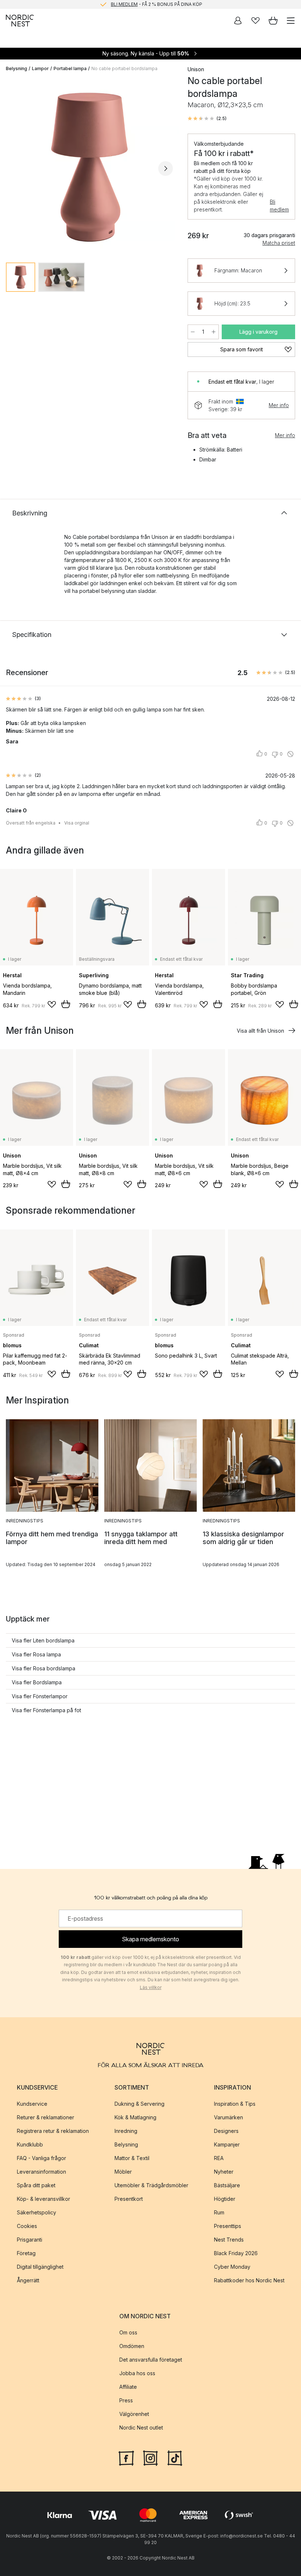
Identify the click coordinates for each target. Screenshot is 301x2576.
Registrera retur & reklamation (53, 2131)
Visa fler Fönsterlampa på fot (46, 1710)
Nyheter (224, 2172)
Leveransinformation (41, 2172)
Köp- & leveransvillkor (43, 2199)
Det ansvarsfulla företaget (151, 2360)
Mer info (279, 405)
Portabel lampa (70, 68)
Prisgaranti (30, 2240)
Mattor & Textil (132, 2158)
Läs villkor (151, 1987)
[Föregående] (13, 169)
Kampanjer (227, 2144)
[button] (207, 119)
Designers (226, 2131)
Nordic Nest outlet (141, 2428)
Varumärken (229, 2117)
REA (219, 2158)
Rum (219, 2212)
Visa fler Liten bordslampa (43, 1640)
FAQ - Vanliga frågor (41, 2158)
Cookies (27, 2226)
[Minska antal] (193, 332)
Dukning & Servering (139, 2104)
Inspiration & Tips (235, 2104)
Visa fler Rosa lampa (36, 1654)
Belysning (17, 68)
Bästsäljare (227, 2185)
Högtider (225, 2199)
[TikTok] (175, 2457)
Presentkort (129, 2199)
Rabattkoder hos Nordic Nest (249, 2280)
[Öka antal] (214, 332)
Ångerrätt (28, 2280)
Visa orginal (77, 823)
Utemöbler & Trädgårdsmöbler (151, 2185)
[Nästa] (166, 169)
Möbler (123, 2172)
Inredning (126, 2131)
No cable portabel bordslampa (124, 68)
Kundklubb (30, 2144)
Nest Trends (229, 2240)
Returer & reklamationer (46, 2117)
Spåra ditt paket (36, 2185)
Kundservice (32, 2104)
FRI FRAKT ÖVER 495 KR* (156, 4)
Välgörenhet (134, 2414)
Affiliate (128, 2387)
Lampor (40, 68)
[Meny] (291, 21)
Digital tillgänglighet (40, 2267)
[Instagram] (150, 2457)
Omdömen (132, 2346)
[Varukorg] (273, 21)
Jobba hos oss (137, 2373)
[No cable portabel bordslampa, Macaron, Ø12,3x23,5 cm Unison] (89, 167)
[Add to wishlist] (52, 1004)
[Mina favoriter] (255, 21)
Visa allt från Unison (260, 1031)
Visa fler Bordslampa (37, 1682)
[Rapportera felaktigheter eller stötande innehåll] (290, 754)
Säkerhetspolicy (37, 2212)
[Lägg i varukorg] (66, 1004)
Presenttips (228, 2226)
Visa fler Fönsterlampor (40, 1696)
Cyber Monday (232, 2267)
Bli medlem (279, 206)
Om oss (128, 2332)
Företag (26, 2253)
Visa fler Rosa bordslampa (43, 1668)
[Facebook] (126, 2457)
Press (126, 2400)
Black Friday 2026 (236, 2253)
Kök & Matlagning (135, 2117)
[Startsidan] (20, 21)
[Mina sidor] (238, 21)
